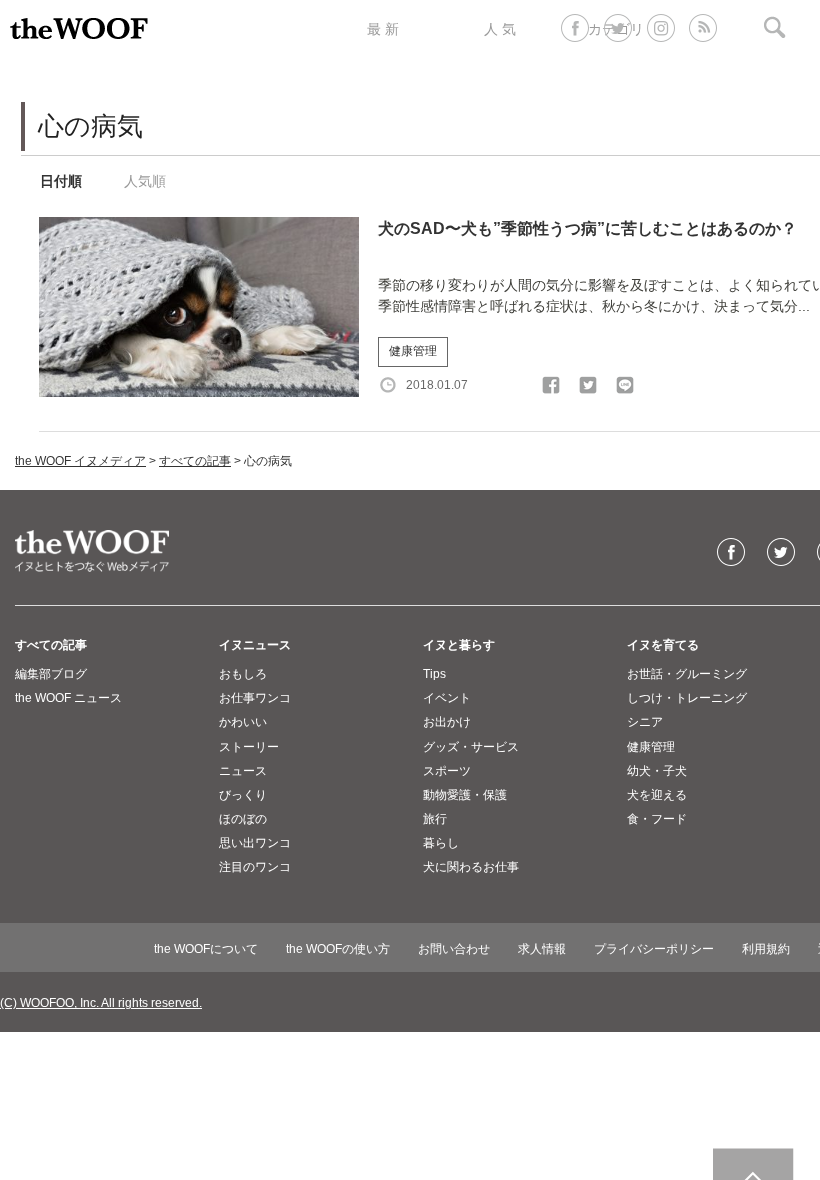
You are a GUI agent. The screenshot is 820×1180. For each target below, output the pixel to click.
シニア (645, 722)
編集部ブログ (51, 674)
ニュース (243, 771)
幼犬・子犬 (657, 771)
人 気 (500, 29)
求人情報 (542, 949)
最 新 (383, 29)
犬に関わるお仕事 (471, 867)
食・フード (657, 819)
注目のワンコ (255, 867)
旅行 (435, 819)
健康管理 (413, 351)
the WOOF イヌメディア (80, 461)
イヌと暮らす (459, 645)
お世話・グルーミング (687, 674)
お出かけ (447, 722)
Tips (434, 674)
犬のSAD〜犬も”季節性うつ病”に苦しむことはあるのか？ (587, 228)
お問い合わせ (454, 949)
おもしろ (243, 674)
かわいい (243, 722)
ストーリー (249, 747)
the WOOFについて (206, 949)
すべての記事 (195, 461)
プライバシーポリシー (654, 949)
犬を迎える (657, 795)
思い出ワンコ (255, 843)
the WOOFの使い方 (338, 949)
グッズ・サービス (471, 747)
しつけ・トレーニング (687, 698)
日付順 (61, 181)
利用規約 (766, 949)
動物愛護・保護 (465, 795)
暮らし (441, 843)
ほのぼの (243, 819)
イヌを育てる (663, 645)
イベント (447, 698)
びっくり (243, 795)
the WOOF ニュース (68, 698)
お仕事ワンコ (255, 698)
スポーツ (447, 771)
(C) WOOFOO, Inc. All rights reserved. (101, 1003)
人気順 (145, 181)
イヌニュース (255, 645)
